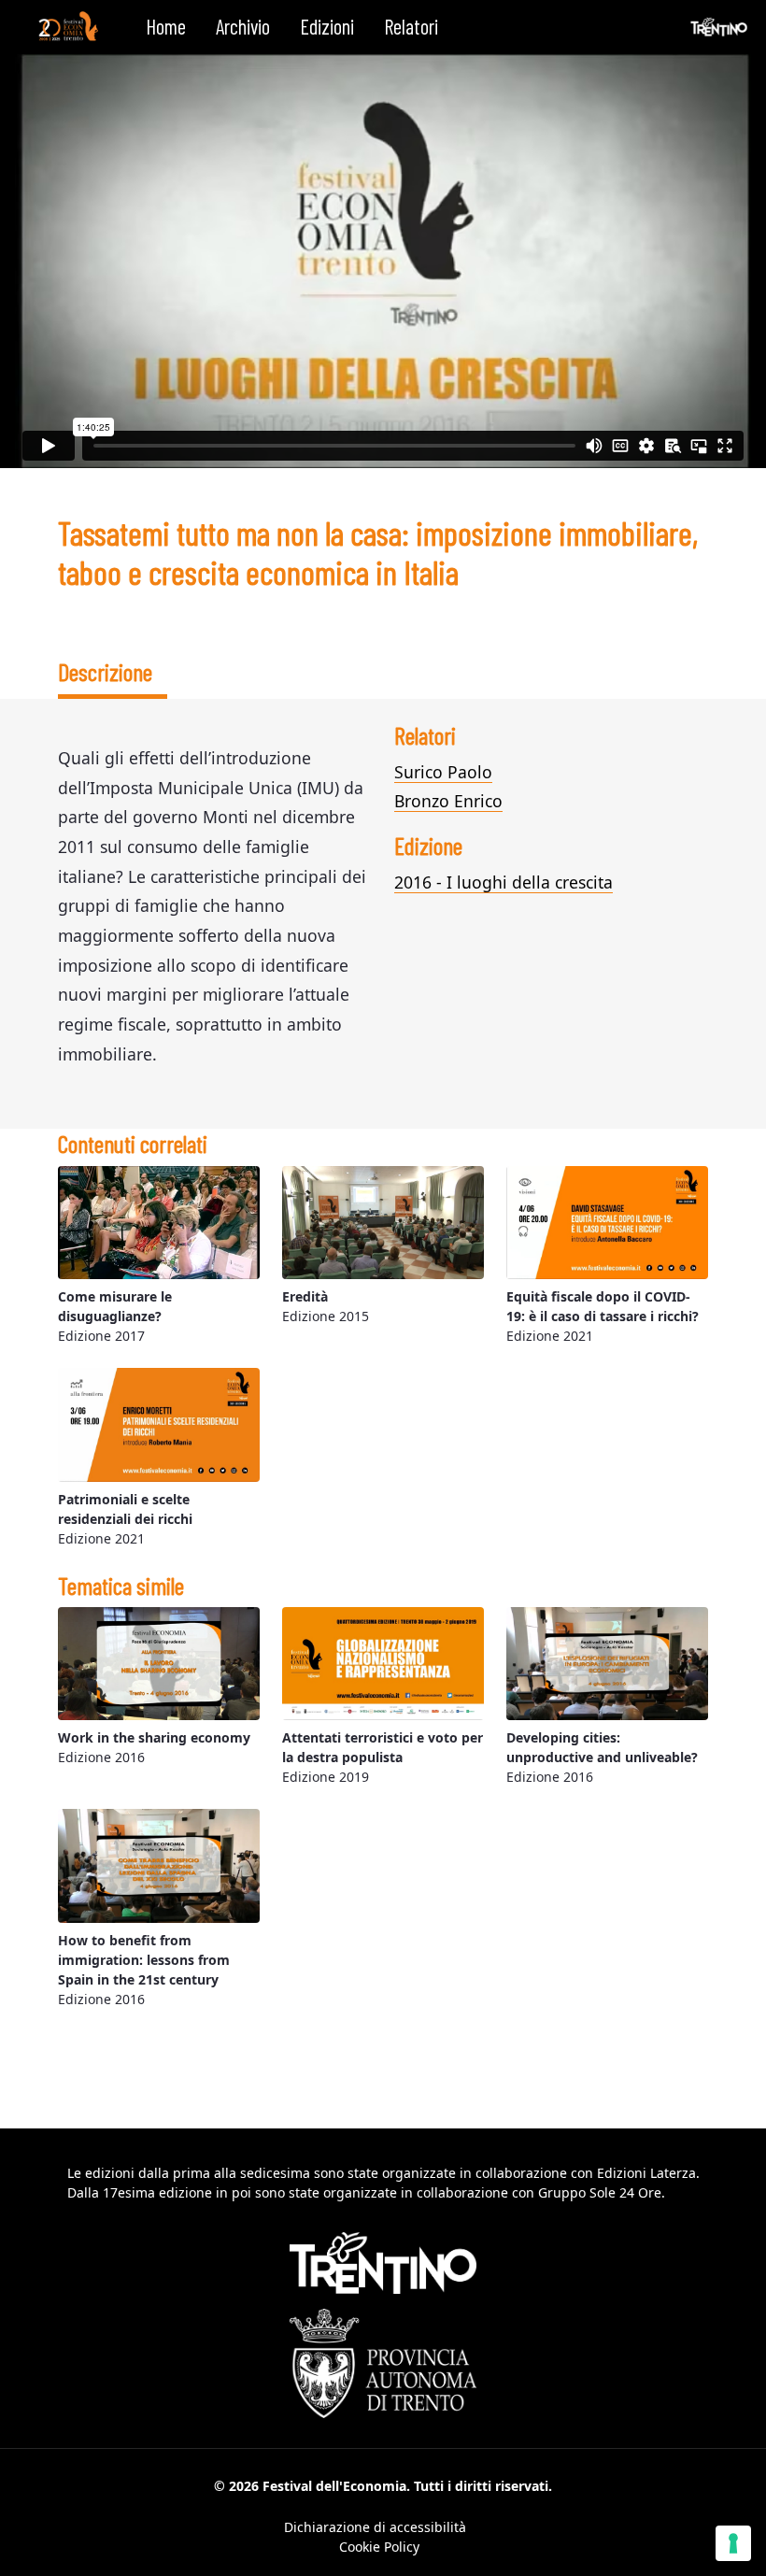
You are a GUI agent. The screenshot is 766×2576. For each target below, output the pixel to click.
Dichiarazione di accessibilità (375, 2527)
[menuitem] (166, 27)
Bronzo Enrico (448, 801)
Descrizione (105, 671)
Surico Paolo (443, 772)
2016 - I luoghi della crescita (504, 882)
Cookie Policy (379, 2547)
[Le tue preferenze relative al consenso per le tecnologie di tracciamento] (733, 2543)
